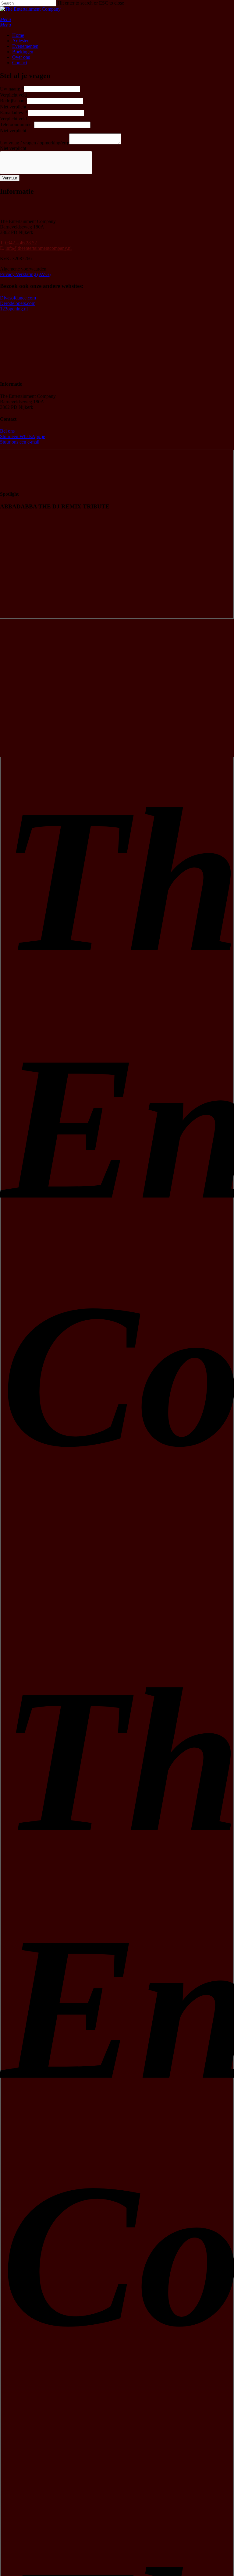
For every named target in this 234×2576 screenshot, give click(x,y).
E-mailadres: (14, 113)
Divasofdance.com (18, 298)
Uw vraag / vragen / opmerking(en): (35, 143)
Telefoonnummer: (17, 124)
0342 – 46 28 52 (21, 243)
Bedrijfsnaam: (13, 101)
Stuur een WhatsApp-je (23, 436)
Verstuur (10, 178)
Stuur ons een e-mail (20, 442)
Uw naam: (12, 89)
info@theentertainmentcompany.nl (39, 248)
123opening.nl (14, 309)
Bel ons (7, 431)
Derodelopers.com (18, 303)
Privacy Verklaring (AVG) (25, 274)
